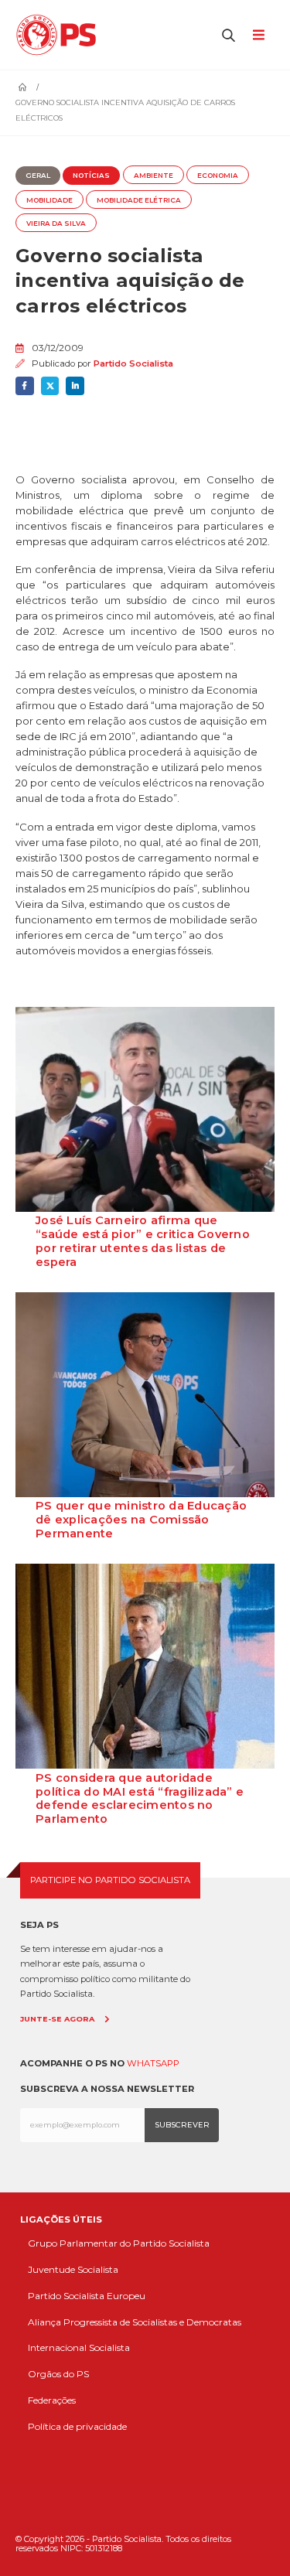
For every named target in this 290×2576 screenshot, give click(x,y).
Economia (218, 176)
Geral (38, 176)
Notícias (91, 176)
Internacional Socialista (79, 2347)
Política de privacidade (77, 2426)
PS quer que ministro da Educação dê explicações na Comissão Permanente (141, 1520)
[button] (229, 35)
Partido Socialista (133, 363)
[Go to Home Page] (22, 87)
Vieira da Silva (56, 223)
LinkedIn (75, 386)
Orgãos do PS (58, 2374)
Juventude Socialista (73, 2269)
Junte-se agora (57, 2019)
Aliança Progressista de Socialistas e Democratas (135, 2322)
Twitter (50, 386)
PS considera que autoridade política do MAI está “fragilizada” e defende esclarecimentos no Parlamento (140, 1799)
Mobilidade (49, 200)
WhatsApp (153, 2063)
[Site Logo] (60, 35)
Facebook (25, 386)
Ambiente (154, 176)
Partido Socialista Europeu (87, 2296)
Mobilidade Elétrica (139, 200)
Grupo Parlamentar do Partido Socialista (119, 2243)
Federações (52, 2400)
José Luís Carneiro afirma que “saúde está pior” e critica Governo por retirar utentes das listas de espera (143, 1241)
